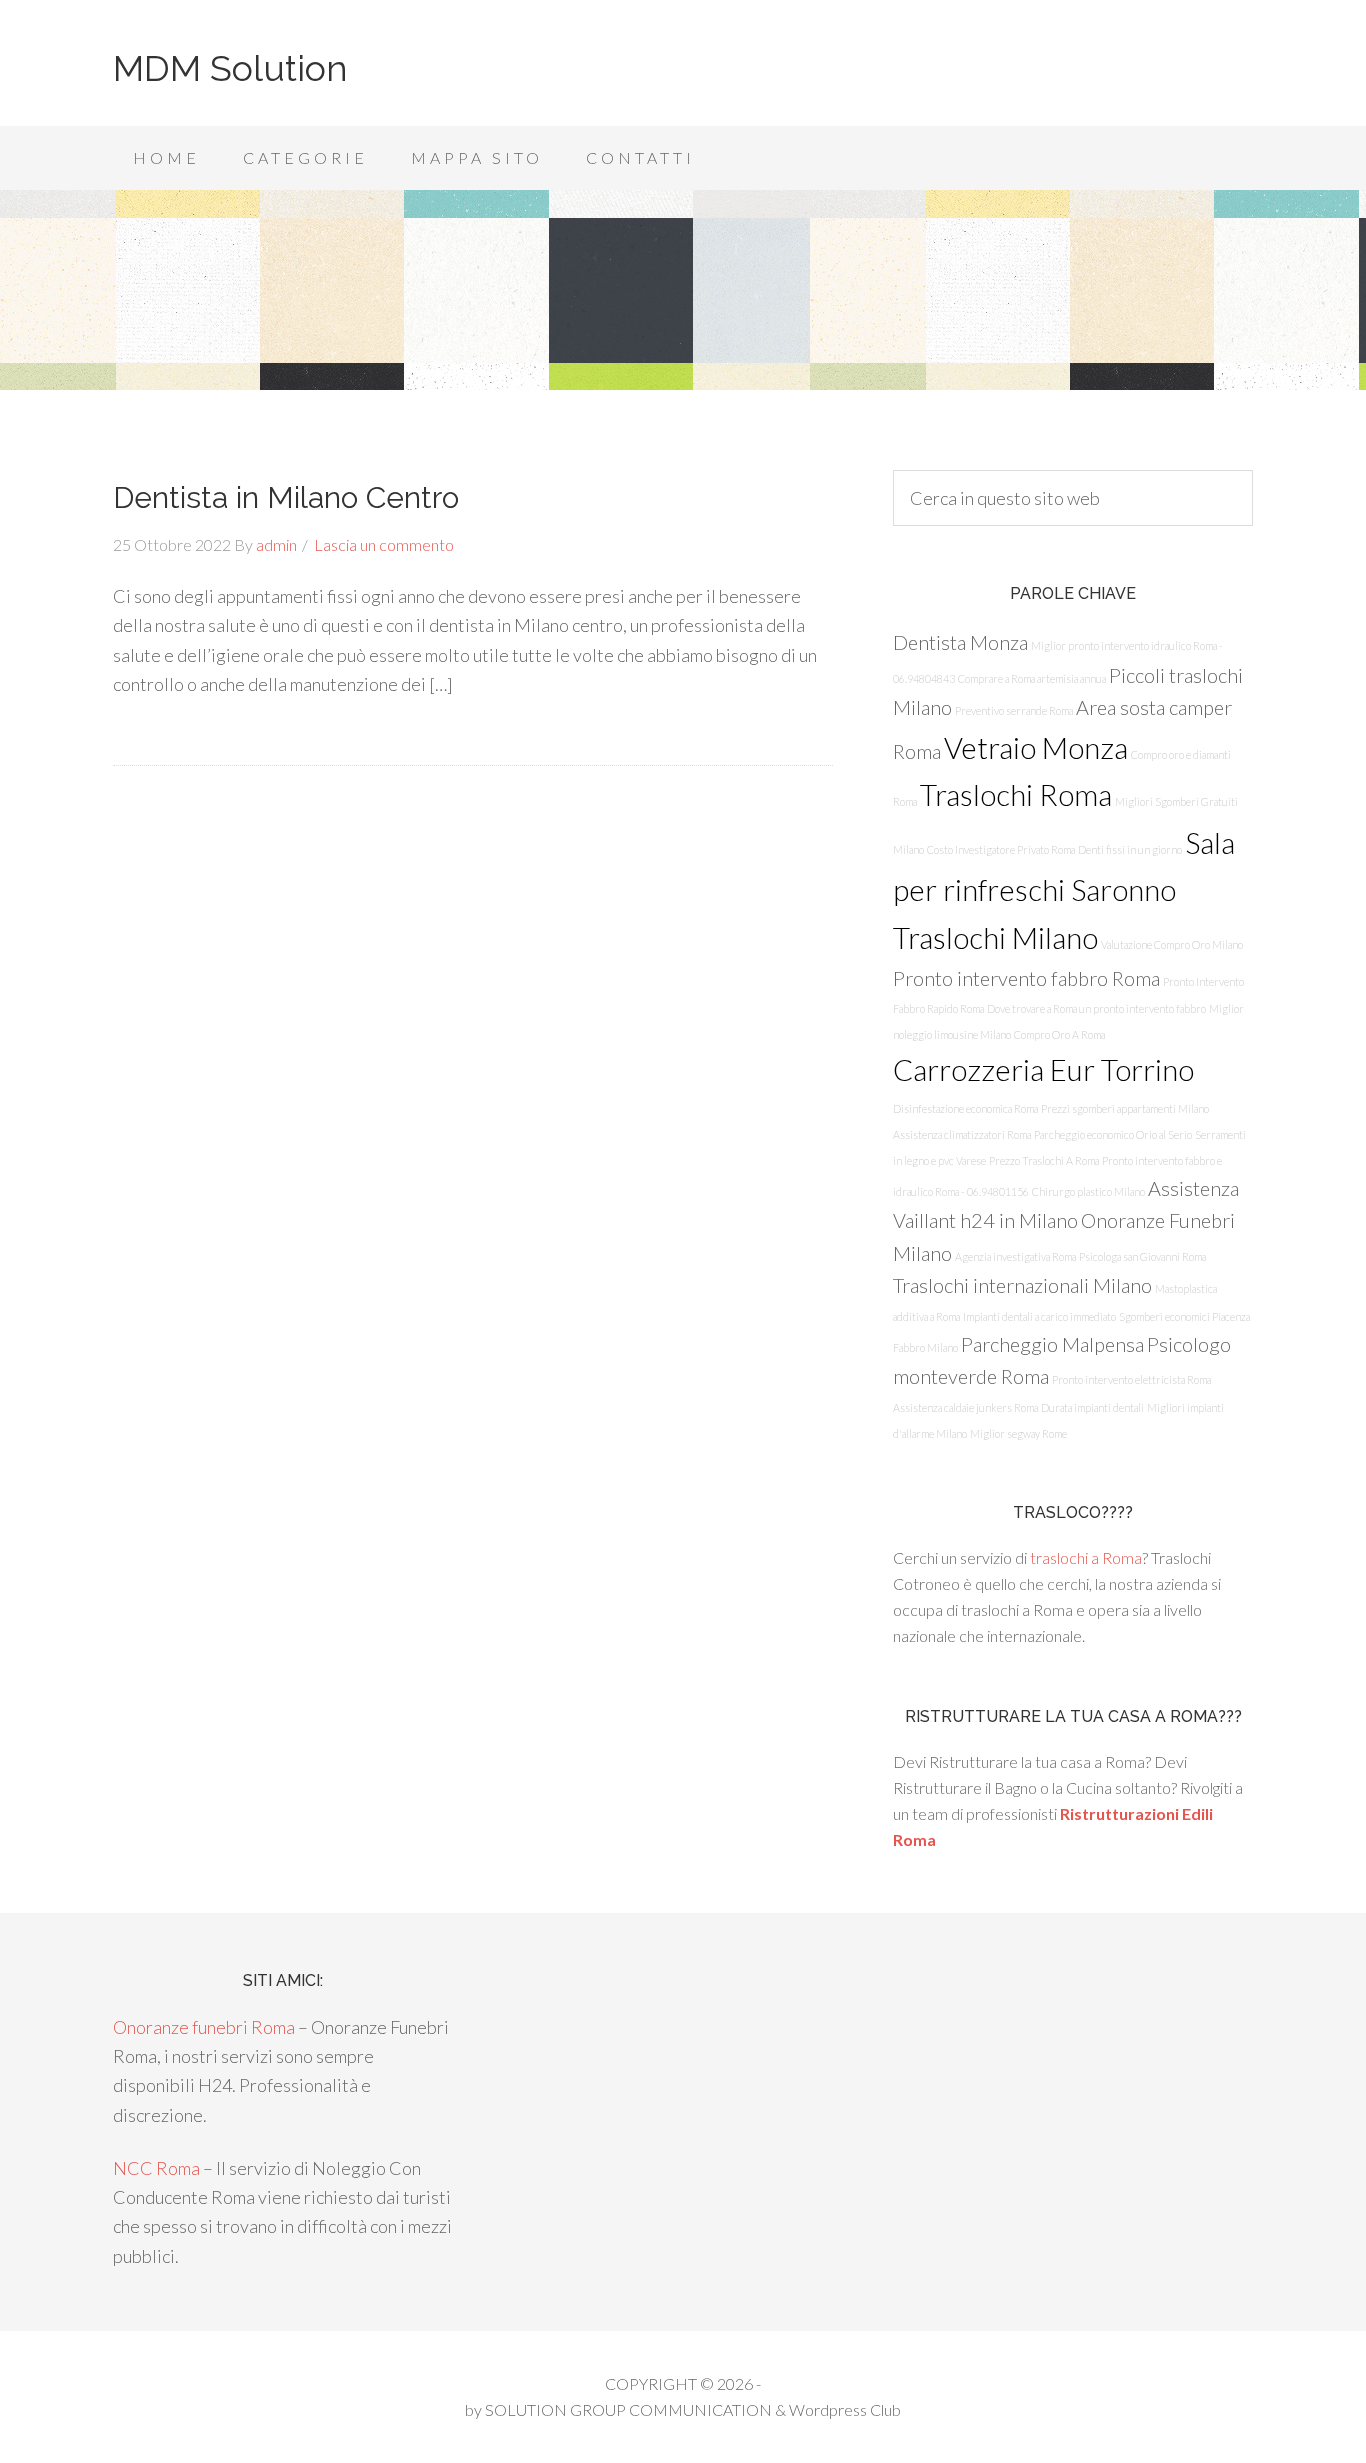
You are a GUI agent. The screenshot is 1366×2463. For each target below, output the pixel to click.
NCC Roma (156, 2168)
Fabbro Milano (925, 1347)
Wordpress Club (845, 2409)
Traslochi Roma (1016, 794)
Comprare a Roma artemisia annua (1032, 678)
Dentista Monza (960, 642)
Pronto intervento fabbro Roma (1026, 978)
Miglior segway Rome (1018, 1433)
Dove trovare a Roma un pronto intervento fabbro (1096, 1008)
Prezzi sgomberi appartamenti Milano (1125, 1108)
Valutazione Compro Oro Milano (1172, 944)
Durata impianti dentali (1092, 1407)
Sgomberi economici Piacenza (1184, 1316)
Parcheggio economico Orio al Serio (1113, 1134)
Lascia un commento (384, 544)
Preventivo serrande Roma (1014, 710)
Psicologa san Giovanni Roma (1142, 1256)
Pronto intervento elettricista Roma (1131, 1379)
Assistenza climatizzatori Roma (962, 1134)
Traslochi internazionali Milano (1022, 1285)
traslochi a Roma (1086, 1557)
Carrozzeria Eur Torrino (1043, 1069)
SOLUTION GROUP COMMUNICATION (628, 2409)
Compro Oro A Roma (1059, 1034)
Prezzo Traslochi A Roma (1044, 1160)
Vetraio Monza (1036, 747)
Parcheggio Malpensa (1052, 1344)
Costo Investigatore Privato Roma (1001, 849)
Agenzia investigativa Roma (1015, 1256)
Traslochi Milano (995, 937)
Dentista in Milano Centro (286, 497)
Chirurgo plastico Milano (1088, 1191)
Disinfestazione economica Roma (965, 1108)
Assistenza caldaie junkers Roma (965, 1407)
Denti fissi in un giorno (1130, 849)
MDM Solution (230, 68)
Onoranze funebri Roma (204, 2027)
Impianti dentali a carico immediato (1039, 1316)
